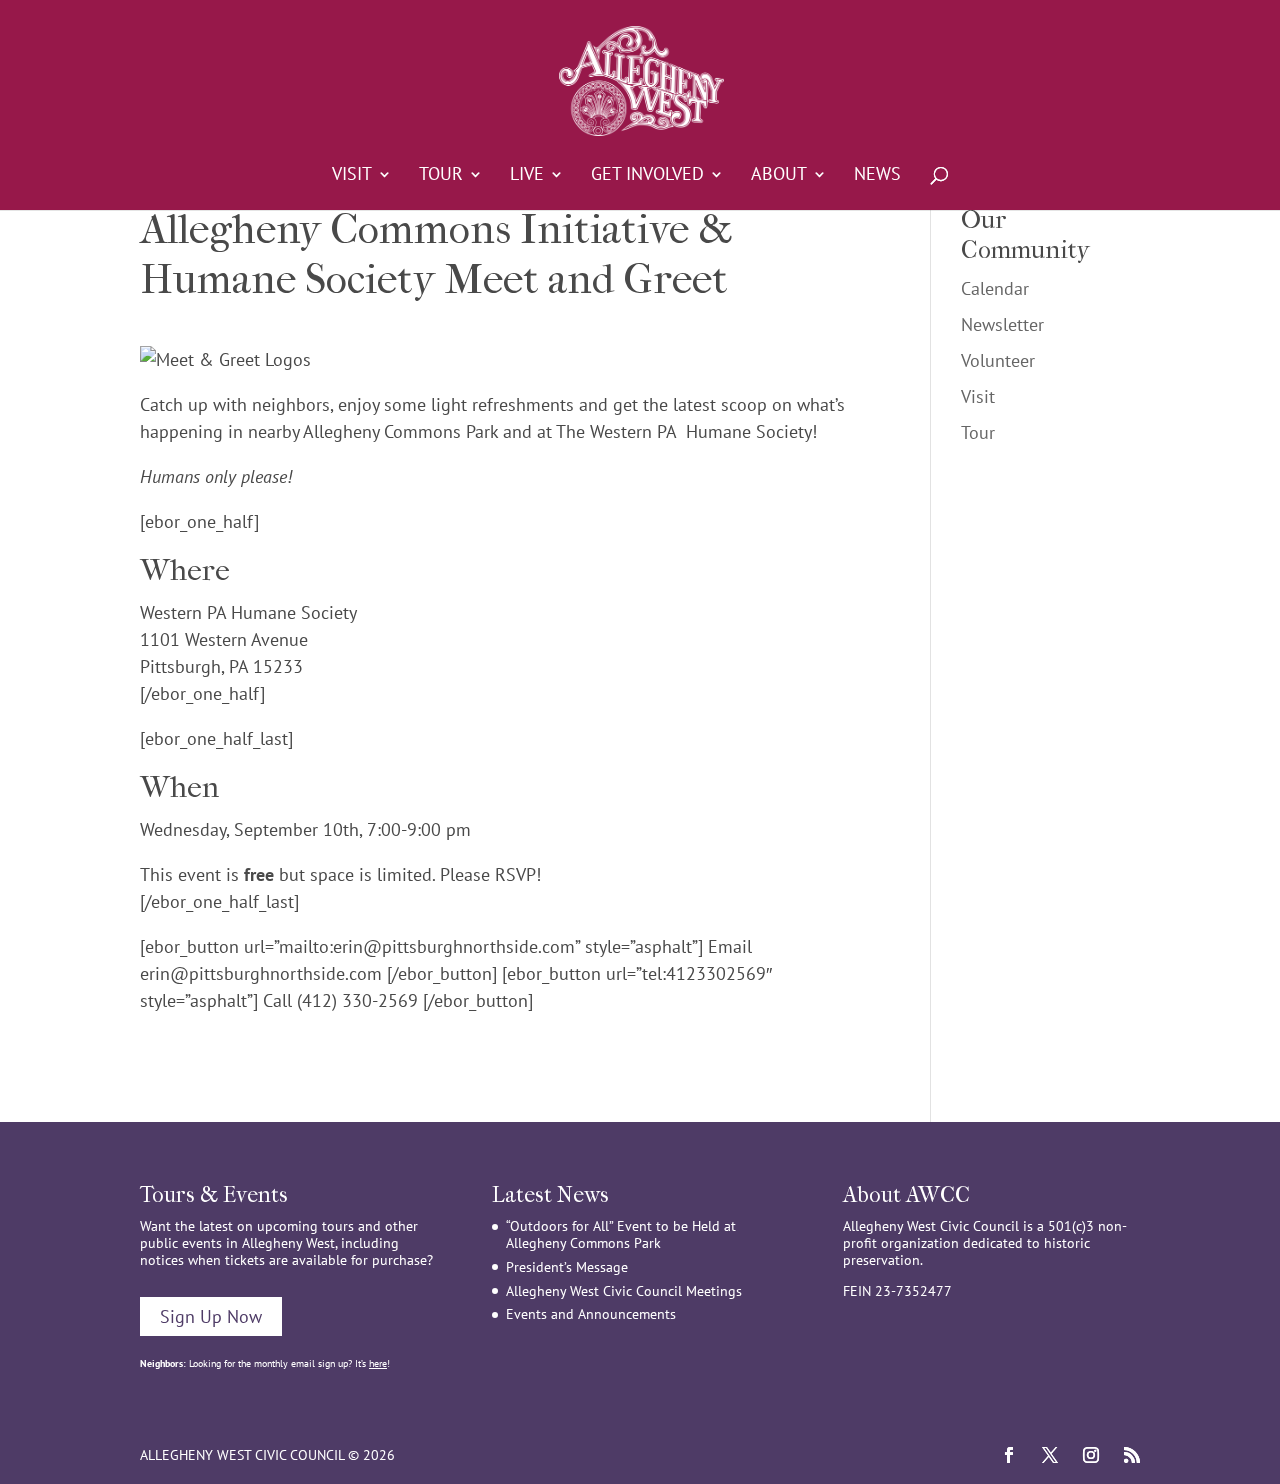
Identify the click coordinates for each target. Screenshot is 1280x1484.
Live (527, 176)
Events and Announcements (591, 1314)
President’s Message (567, 1267)
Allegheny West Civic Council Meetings (624, 1291)
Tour (441, 176)
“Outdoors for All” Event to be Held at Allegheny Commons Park (621, 1234)
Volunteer (998, 360)
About (779, 176)
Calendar (995, 288)
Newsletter (1002, 324)
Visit (352, 176)
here (378, 1363)
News (877, 176)
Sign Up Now (211, 1316)
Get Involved (647, 176)
